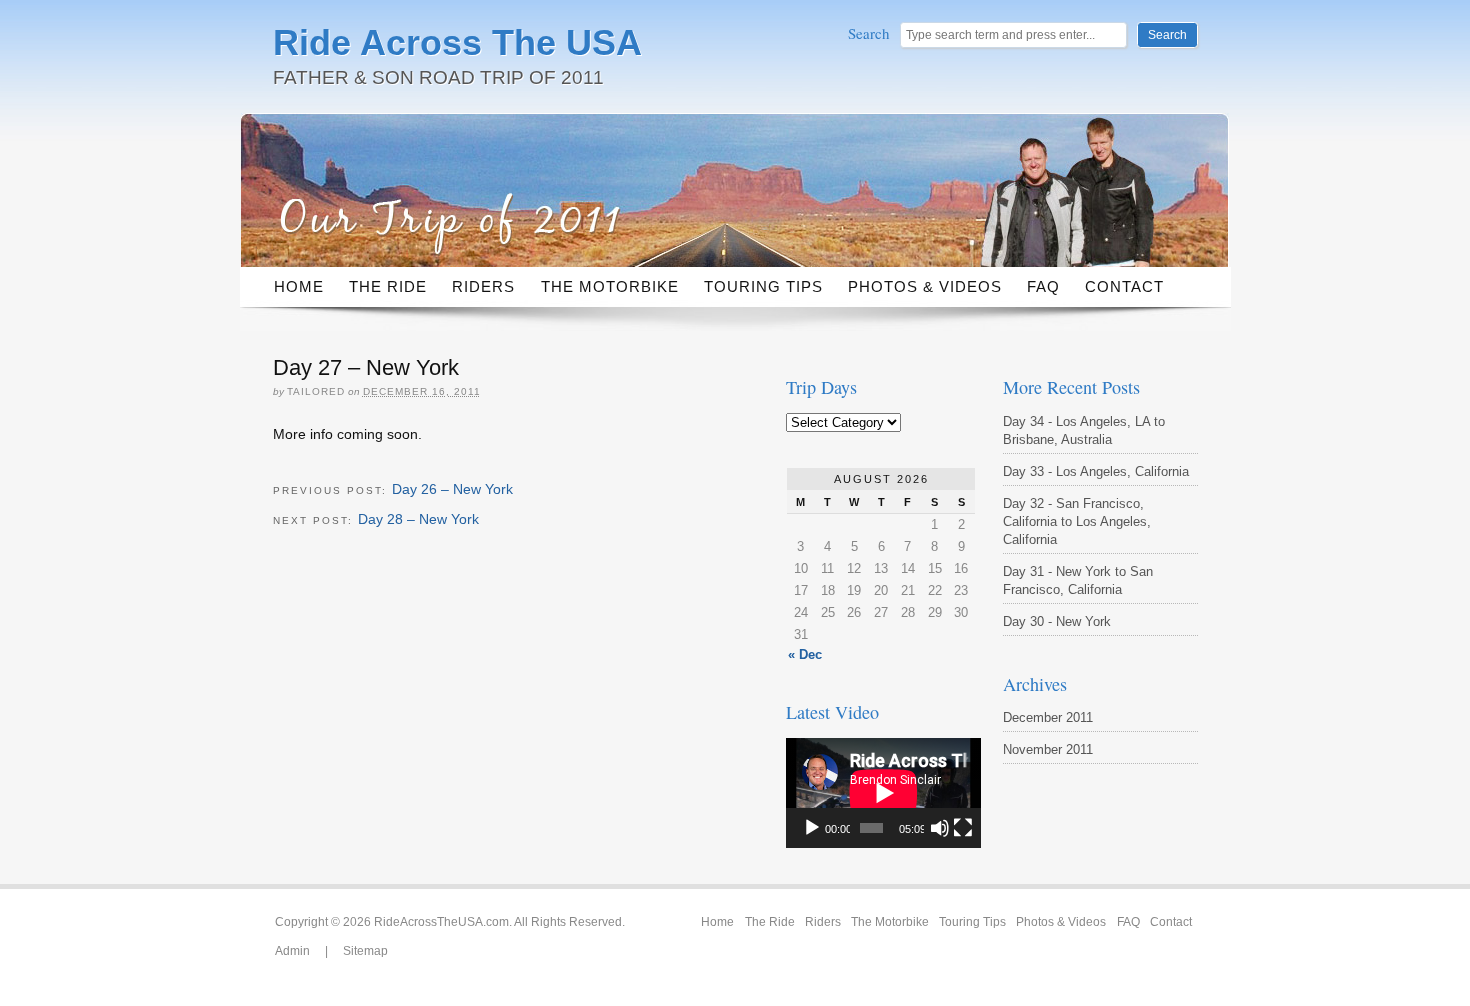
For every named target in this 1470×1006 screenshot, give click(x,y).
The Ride (388, 286)
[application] (883, 793)
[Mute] (940, 828)
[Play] (812, 828)
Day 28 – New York (418, 519)
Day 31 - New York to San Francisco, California (1078, 580)
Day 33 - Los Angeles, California (1096, 471)
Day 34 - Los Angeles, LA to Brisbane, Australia (1084, 430)
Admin (292, 951)
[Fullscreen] (963, 828)
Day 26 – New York (452, 489)
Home (299, 286)
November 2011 (1048, 749)
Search (871, 33)
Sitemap (365, 951)
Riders (483, 286)
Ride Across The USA (457, 42)
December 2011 (1048, 717)
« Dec (805, 654)
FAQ (1043, 286)
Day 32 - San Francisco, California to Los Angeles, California (1077, 521)
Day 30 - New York (1057, 621)
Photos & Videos (925, 286)
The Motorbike (610, 286)
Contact (1124, 286)
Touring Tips (763, 286)
